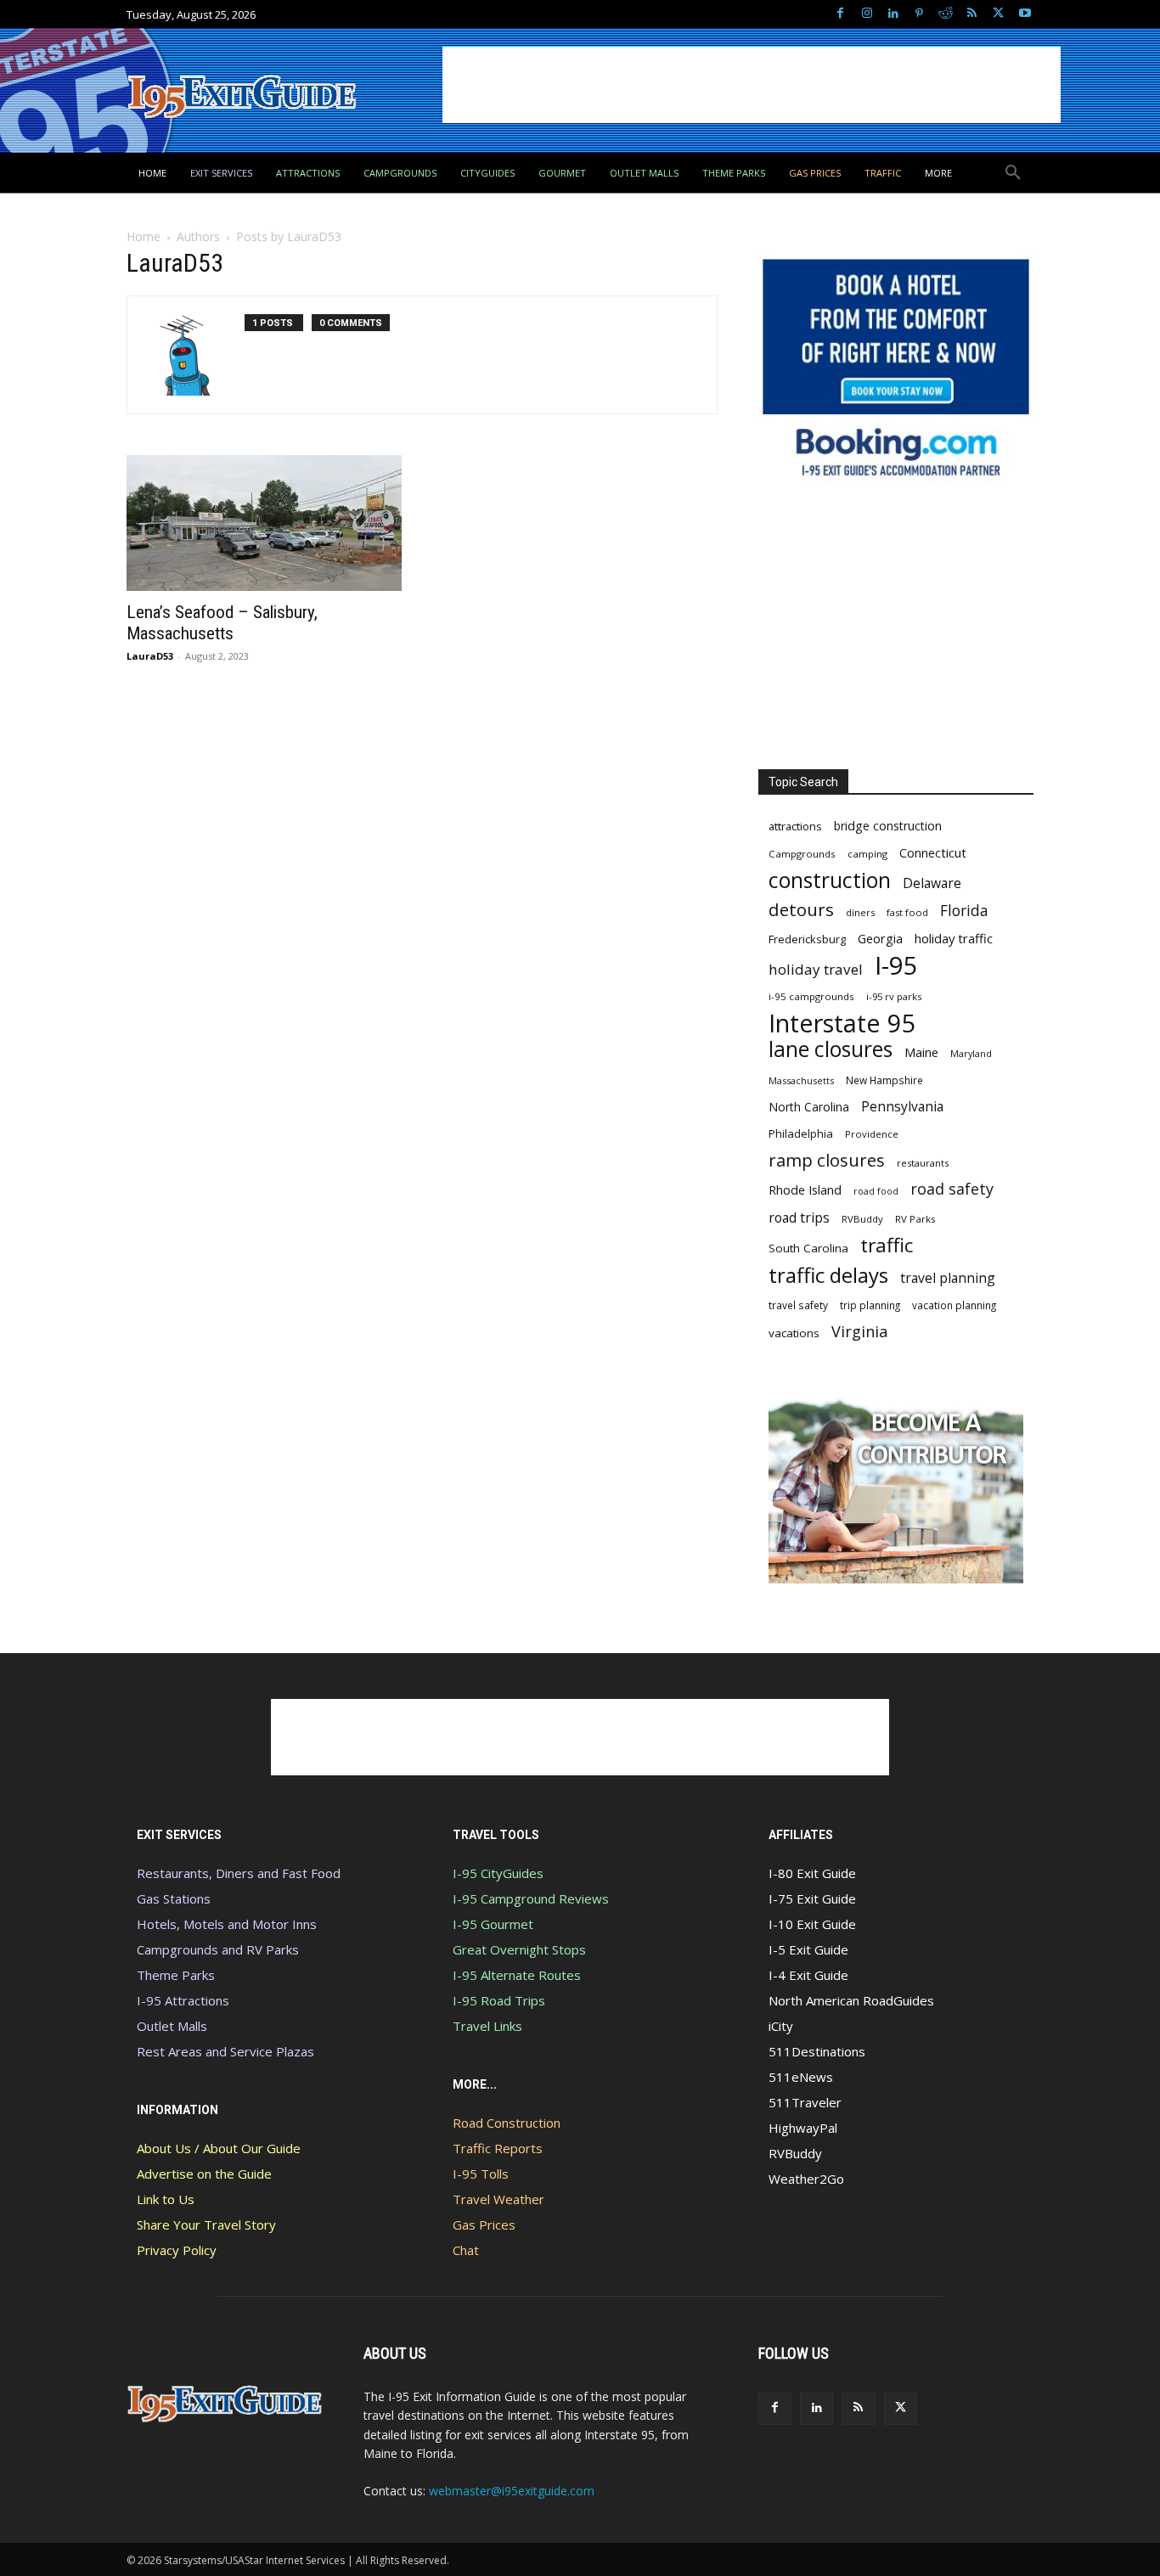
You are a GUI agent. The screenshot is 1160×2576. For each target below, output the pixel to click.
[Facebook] (840, 14)
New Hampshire (884, 1080)
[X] (998, 14)
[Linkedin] (893, 14)
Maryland (971, 1053)
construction (830, 880)
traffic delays (828, 1275)
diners (860, 912)
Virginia (859, 1332)
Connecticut (933, 853)
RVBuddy (862, 1219)
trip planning (870, 1305)
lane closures (831, 1049)
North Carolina (809, 1107)
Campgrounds (802, 854)
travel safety (798, 1305)
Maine (921, 1052)
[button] (1013, 173)
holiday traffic (954, 938)
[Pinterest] (919, 14)
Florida (964, 911)
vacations (794, 1333)
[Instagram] (867, 14)
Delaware (932, 883)
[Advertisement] (752, 85)
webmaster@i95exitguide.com (512, 2491)
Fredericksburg (807, 939)
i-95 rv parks (894, 996)
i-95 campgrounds (811, 996)
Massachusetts (801, 1080)
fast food (907, 912)
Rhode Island (805, 1190)
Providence (872, 1134)
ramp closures (827, 1160)
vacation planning (954, 1305)
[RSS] (972, 14)
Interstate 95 (842, 1023)
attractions (795, 826)
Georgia (880, 938)
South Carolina (808, 1248)
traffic (887, 1245)
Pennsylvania (902, 1107)
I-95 (896, 966)
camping (867, 854)
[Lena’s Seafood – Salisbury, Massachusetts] (264, 523)
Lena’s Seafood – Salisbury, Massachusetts (222, 623)
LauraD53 (150, 656)
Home (144, 236)
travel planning (948, 1278)
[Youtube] (1025, 14)
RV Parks (915, 1219)
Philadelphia (801, 1133)
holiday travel (816, 969)
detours (801, 910)
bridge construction (888, 826)
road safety (952, 1189)
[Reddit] (946, 14)
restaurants (923, 1163)
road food (876, 1191)
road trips (799, 1218)
